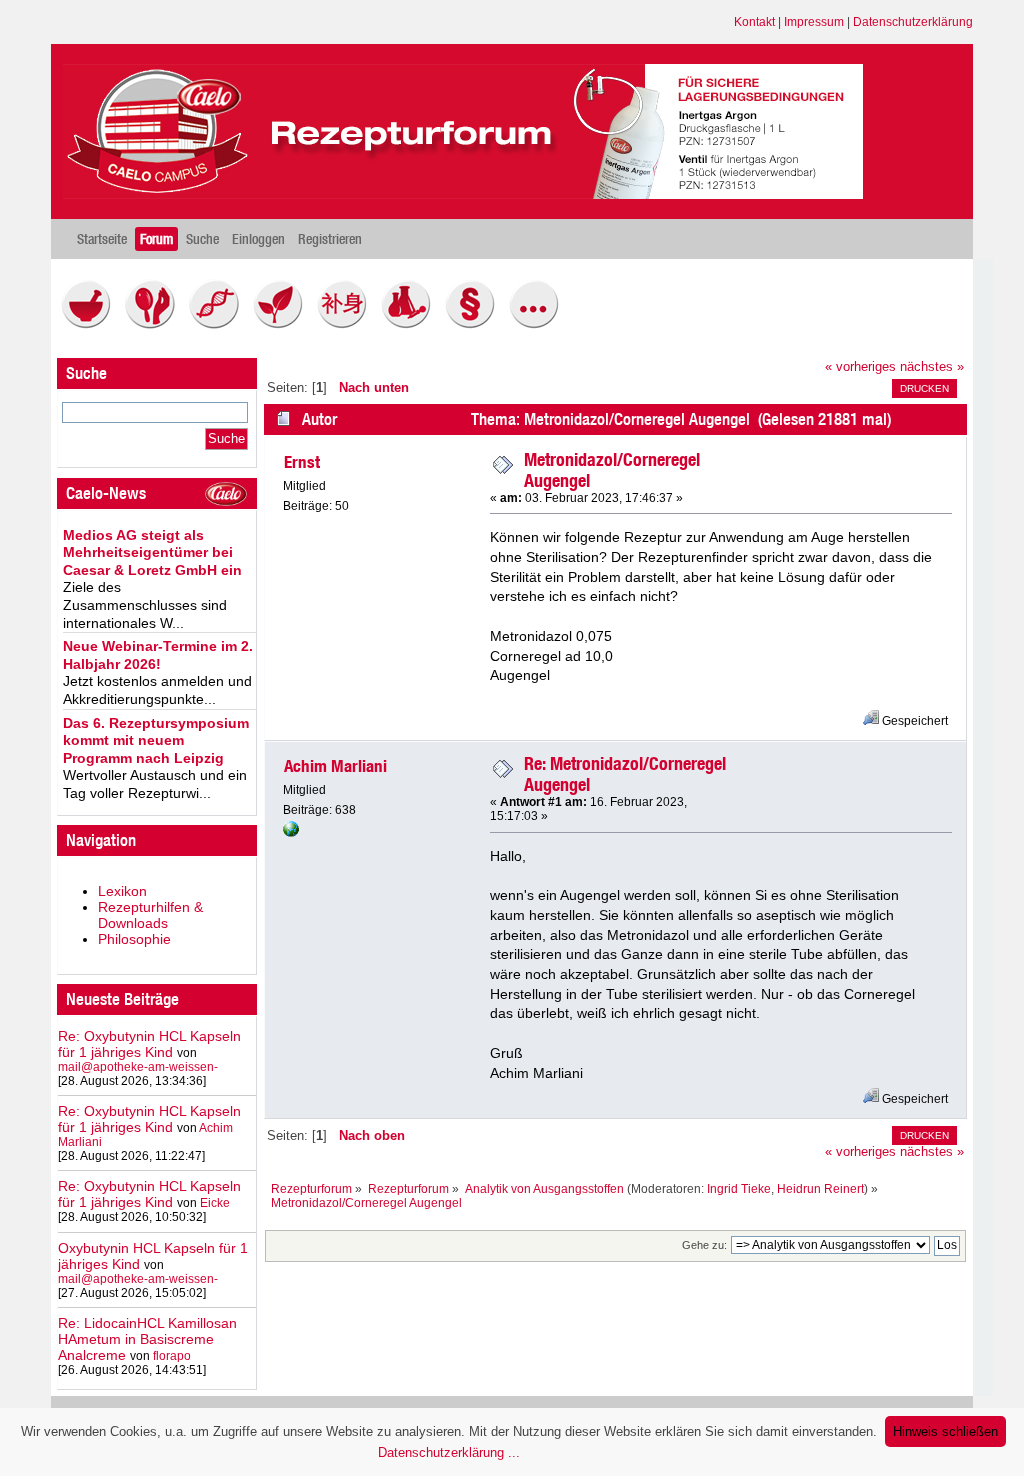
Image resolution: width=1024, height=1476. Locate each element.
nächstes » (932, 367)
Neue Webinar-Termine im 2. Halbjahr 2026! (158, 655)
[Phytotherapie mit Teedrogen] (283, 324)
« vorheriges (860, 367)
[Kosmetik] (155, 324)
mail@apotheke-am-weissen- (138, 1067)
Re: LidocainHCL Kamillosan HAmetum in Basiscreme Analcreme (147, 1339)
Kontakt (754, 22)
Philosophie (134, 939)
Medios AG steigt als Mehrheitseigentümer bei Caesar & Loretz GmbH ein (152, 552)
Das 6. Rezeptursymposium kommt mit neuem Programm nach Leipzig (156, 740)
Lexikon (122, 891)
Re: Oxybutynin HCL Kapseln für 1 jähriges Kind (149, 1044)
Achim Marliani (335, 766)
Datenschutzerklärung (913, 22)
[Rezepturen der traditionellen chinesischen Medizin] (347, 324)
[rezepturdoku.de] (291, 833)
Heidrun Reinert (820, 1189)
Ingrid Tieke (739, 1189)
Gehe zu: (704, 1245)
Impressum (814, 22)
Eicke (215, 1203)
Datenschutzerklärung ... (449, 1452)
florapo (172, 1356)
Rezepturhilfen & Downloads (150, 915)
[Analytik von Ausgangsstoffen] (411, 324)
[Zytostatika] (219, 324)
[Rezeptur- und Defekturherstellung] (91, 324)
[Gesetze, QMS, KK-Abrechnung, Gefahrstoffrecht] (475, 324)
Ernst (302, 462)
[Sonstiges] (539, 324)
